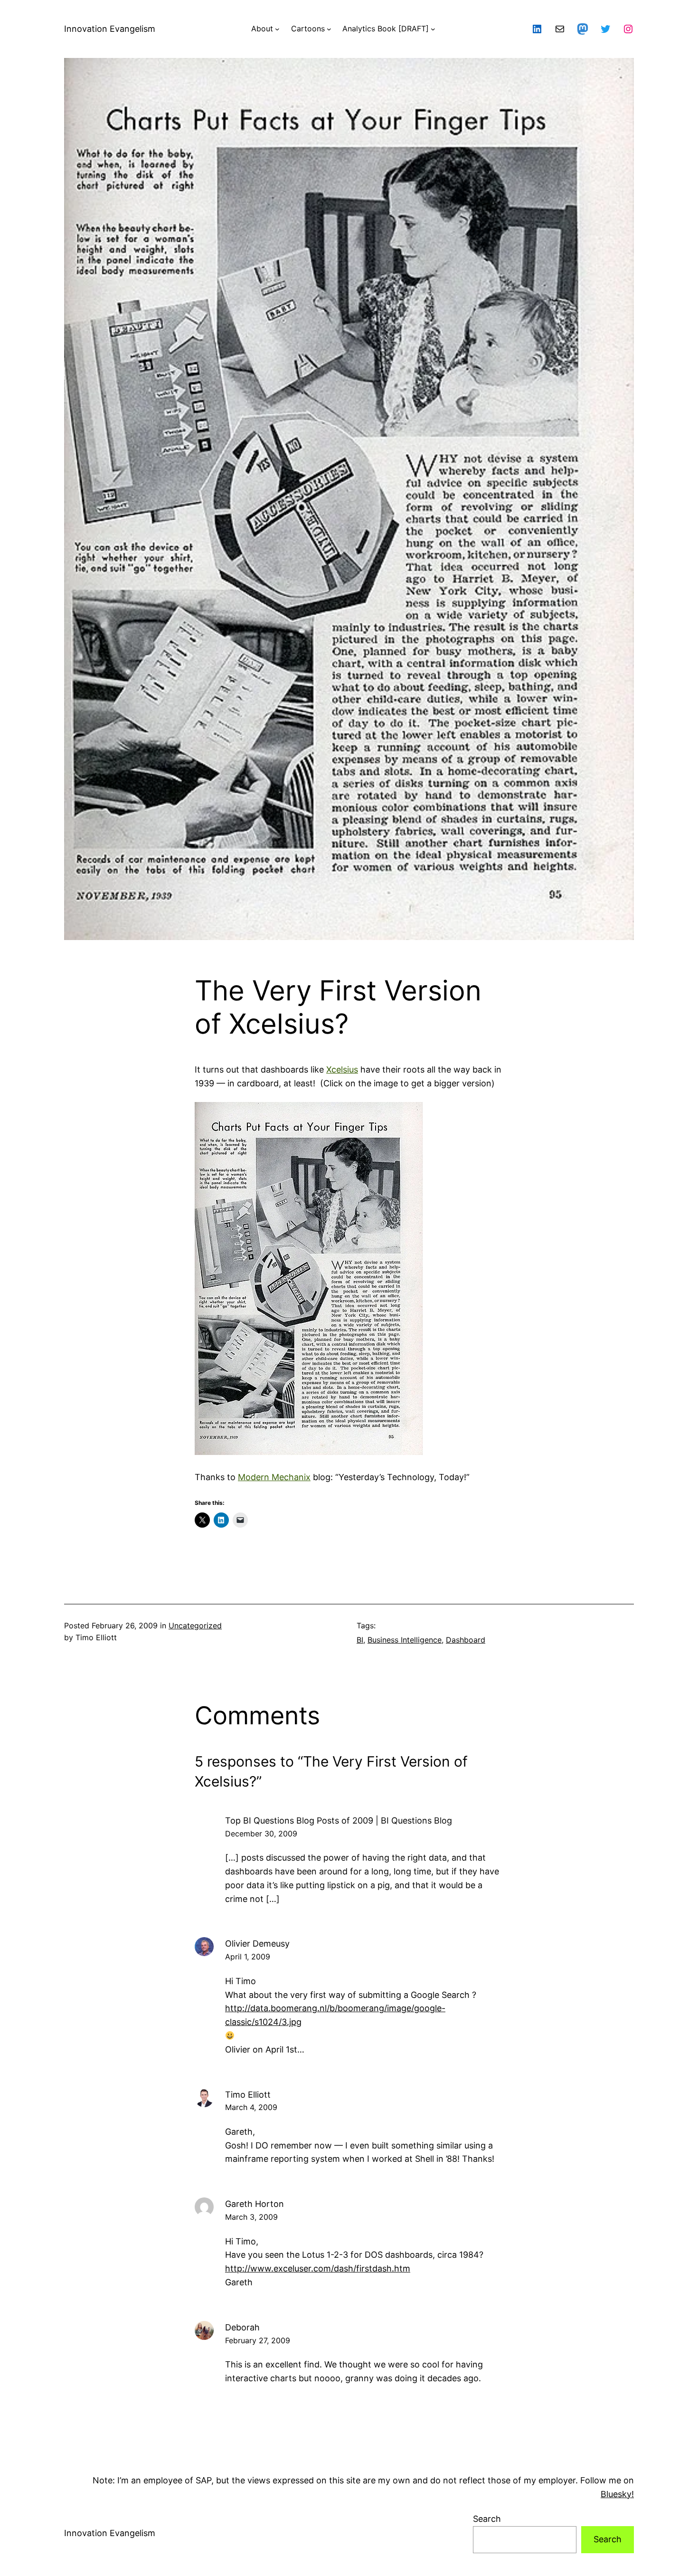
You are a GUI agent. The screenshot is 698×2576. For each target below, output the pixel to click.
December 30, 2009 (261, 1834)
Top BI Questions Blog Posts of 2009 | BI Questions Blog (339, 1820)
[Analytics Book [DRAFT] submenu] (433, 29)
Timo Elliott (248, 2095)
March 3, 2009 (251, 2217)
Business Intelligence (405, 1640)
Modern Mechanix (274, 1477)
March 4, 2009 (251, 2107)
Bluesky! (617, 2494)
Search (487, 2519)
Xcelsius (342, 1069)
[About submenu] (277, 29)
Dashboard (466, 1640)
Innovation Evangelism (110, 29)
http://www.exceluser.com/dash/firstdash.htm (318, 2268)
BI (360, 1640)
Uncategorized (195, 1625)
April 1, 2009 (248, 1957)
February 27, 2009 (258, 2340)
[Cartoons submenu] (329, 29)
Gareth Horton (255, 2204)
